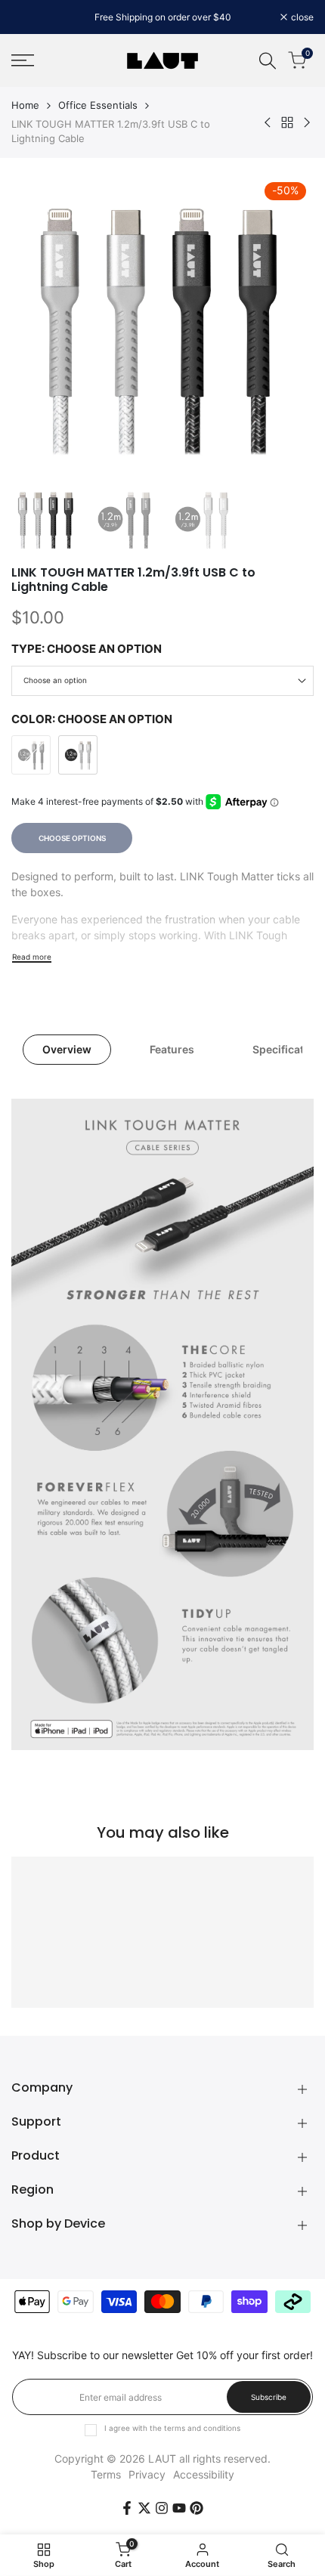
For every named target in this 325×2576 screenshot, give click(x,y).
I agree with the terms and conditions (172, 2428)
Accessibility (204, 2474)
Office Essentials (98, 105)
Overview (67, 1049)
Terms (106, 2474)
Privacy (147, 2474)
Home (25, 105)
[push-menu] (23, 60)
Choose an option (55, 680)
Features (172, 1049)
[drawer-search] (268, 61)
